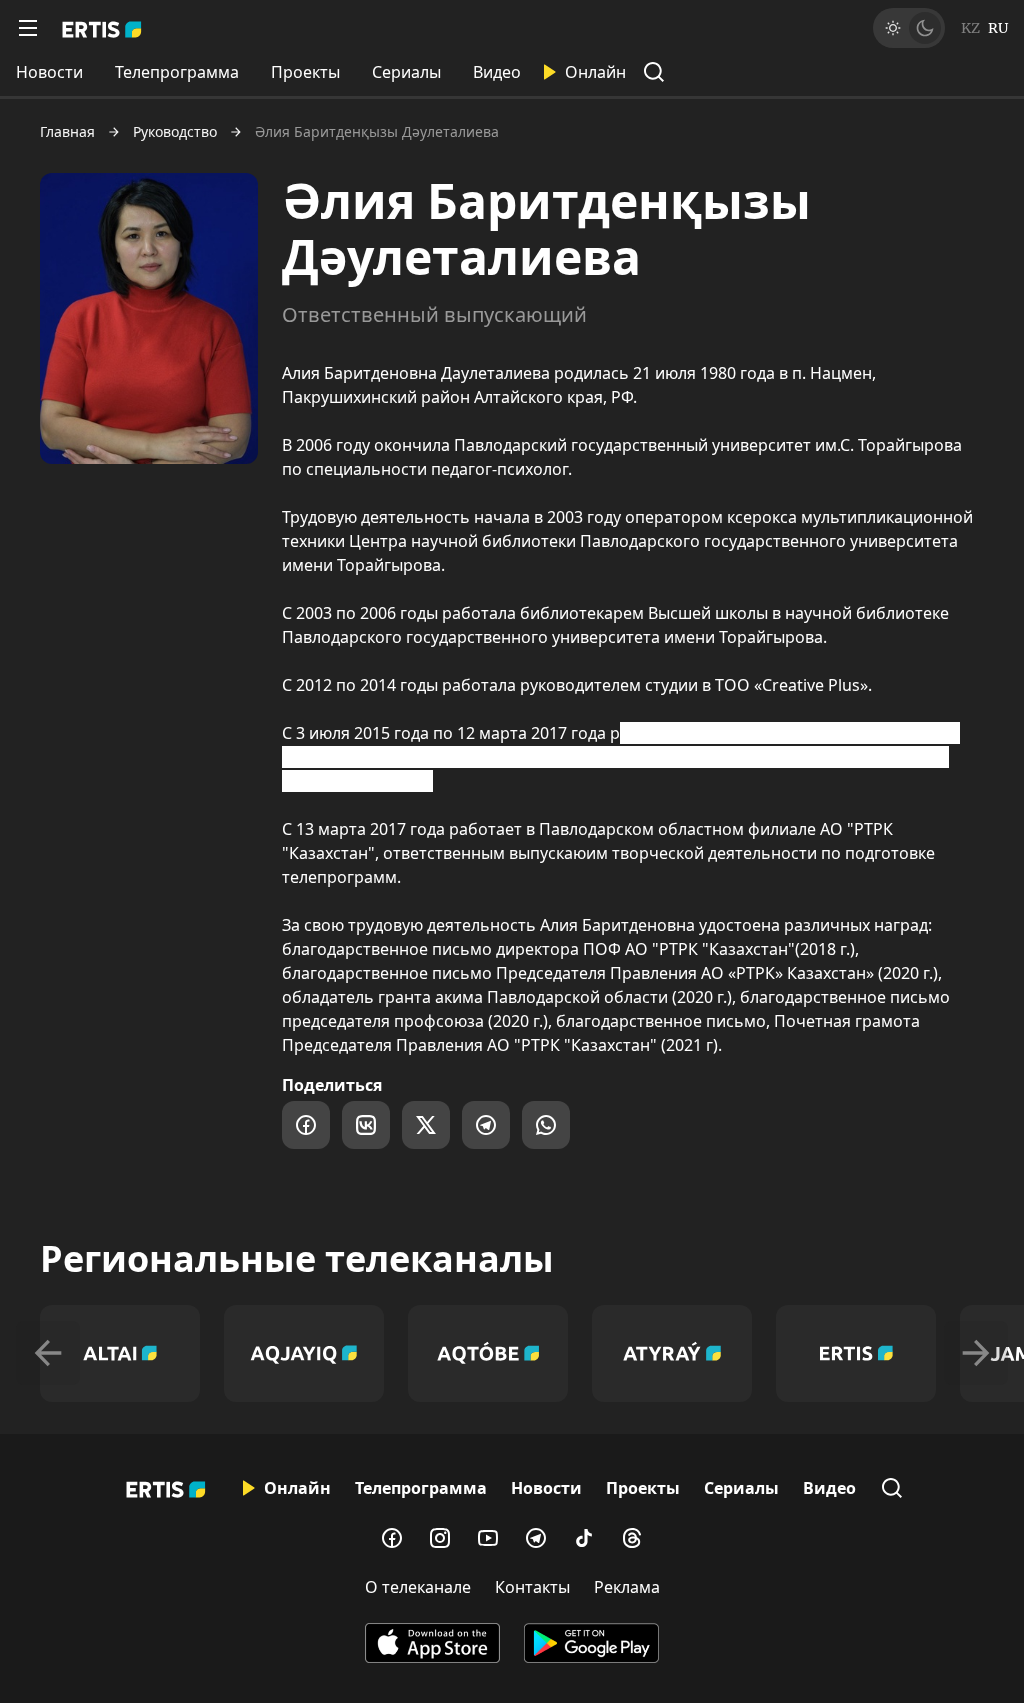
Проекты (305, 72)
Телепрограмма (177, 72)
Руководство (175, 132)
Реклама (627, 1587)
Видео (497, 72)
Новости (49, 72)
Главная (67, 132)
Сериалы (406, 72)
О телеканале (418, 1587)
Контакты (532, 1587)
